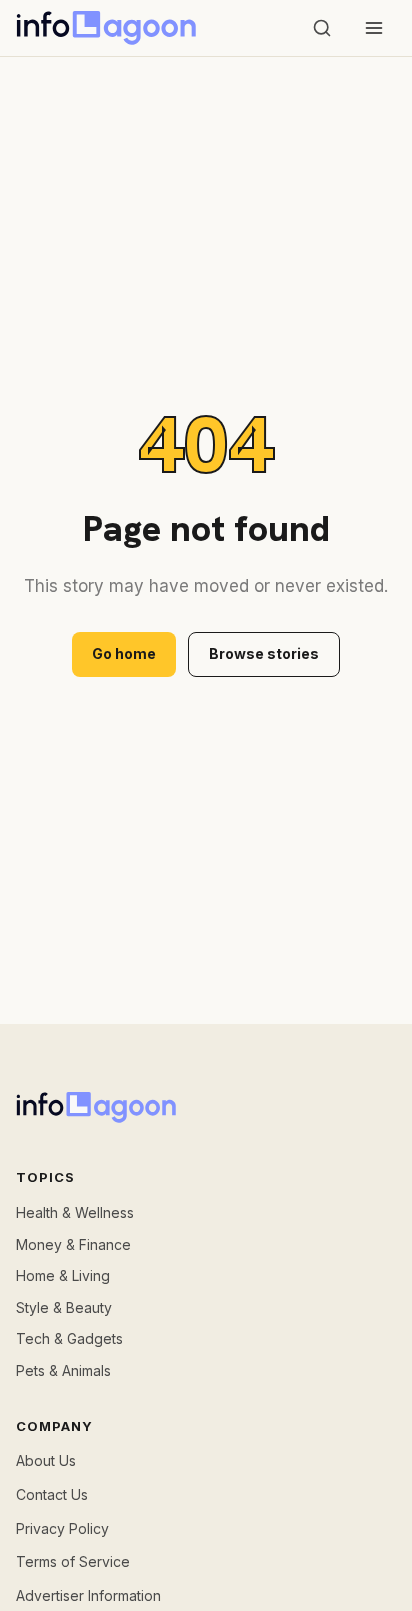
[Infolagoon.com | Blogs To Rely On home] (106, 28)
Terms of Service (73, 1561)
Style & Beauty (64, 1307)
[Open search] (322, 28)
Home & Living (63, 1275)
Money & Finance (73, 1244)
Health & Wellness (75, 1212)
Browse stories (264, 653)
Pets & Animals (63, 1370)
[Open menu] (374, 28)
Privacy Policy (62, 1528)
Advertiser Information (88, 1595)
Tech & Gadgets (69, 1338)
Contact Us (52, 1494)
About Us (46, 1460)
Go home (124, 653)
